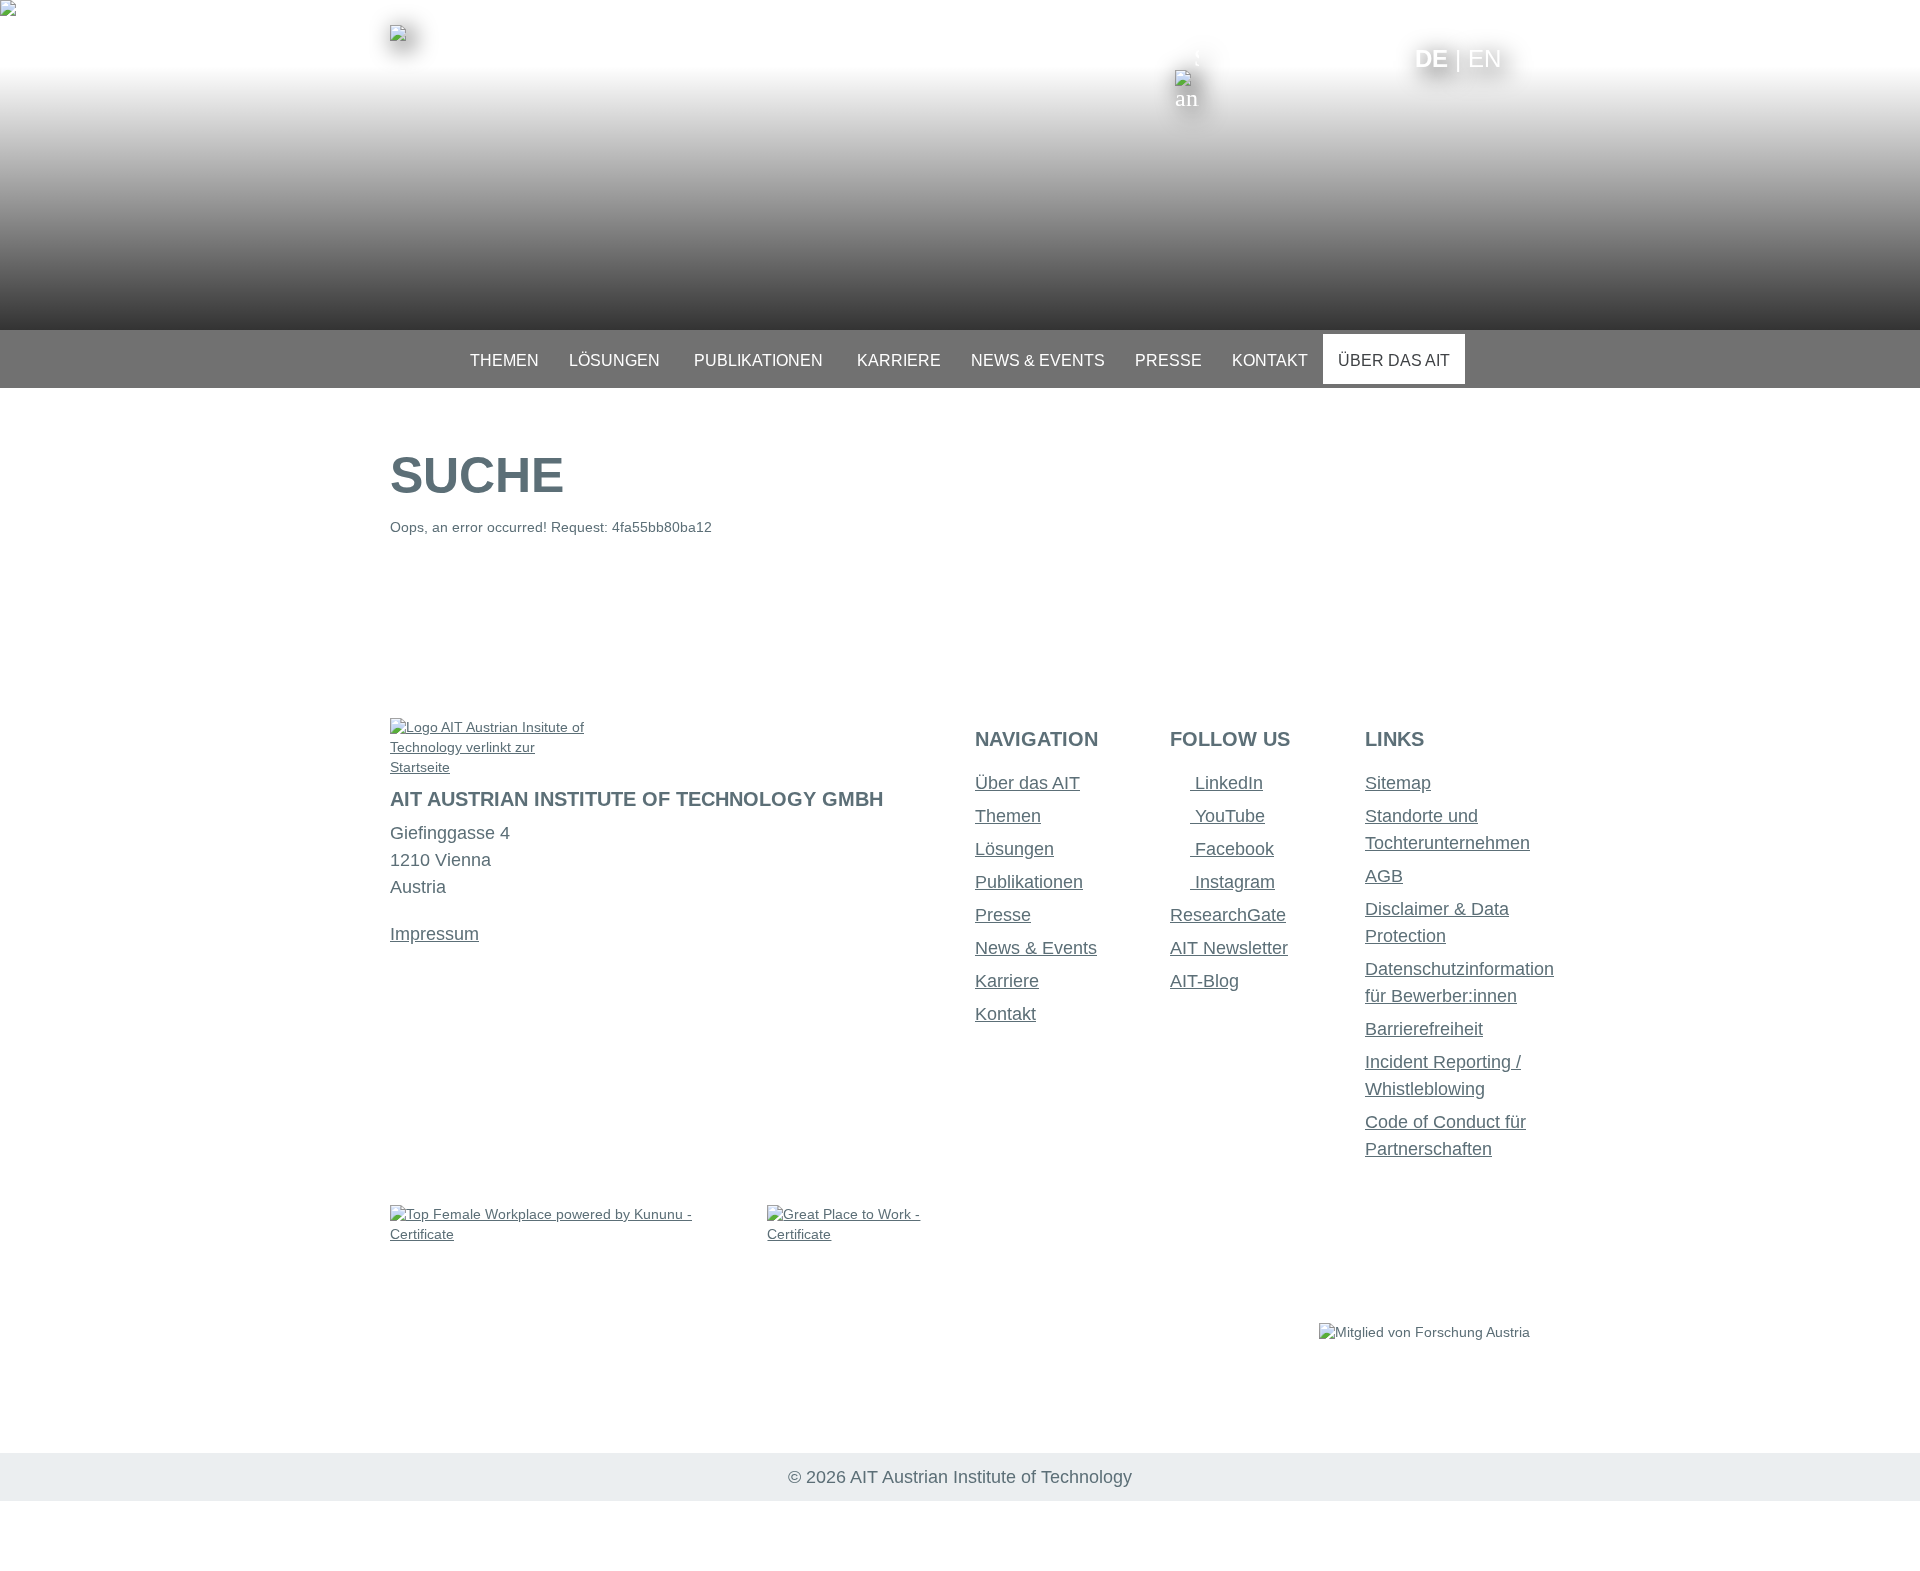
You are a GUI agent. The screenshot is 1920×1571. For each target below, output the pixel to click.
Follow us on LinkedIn (1322, 57)
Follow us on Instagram (1353, 57)
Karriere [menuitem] (899, 360)
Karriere (1007, 981)
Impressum (434, 934)
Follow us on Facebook (1384, 57)
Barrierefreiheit (1424, 1029)
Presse (1003, 915)
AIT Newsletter (1229, 948)
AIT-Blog (1204, 981)
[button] (1187, 78)
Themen (1008, 816)
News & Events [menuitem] (1038, 360)
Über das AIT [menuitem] (1394, 360)
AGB (1384, 876)
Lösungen (1014, 849)
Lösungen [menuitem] (614, 360)
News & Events (1036, 948)
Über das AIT (1027, 783)
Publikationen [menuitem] (758, 360)
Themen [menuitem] (504, 360)
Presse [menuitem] (1168, 360)
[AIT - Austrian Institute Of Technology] (398, 33)
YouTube (1227, 816)
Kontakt (1005, 1014)
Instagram (1232, 882)
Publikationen (1029, 882)
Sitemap (1398, 783)
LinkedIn (1226, 783)
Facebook (1232, 849)
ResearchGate (1228, 915)
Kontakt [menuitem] (1270, 360)
